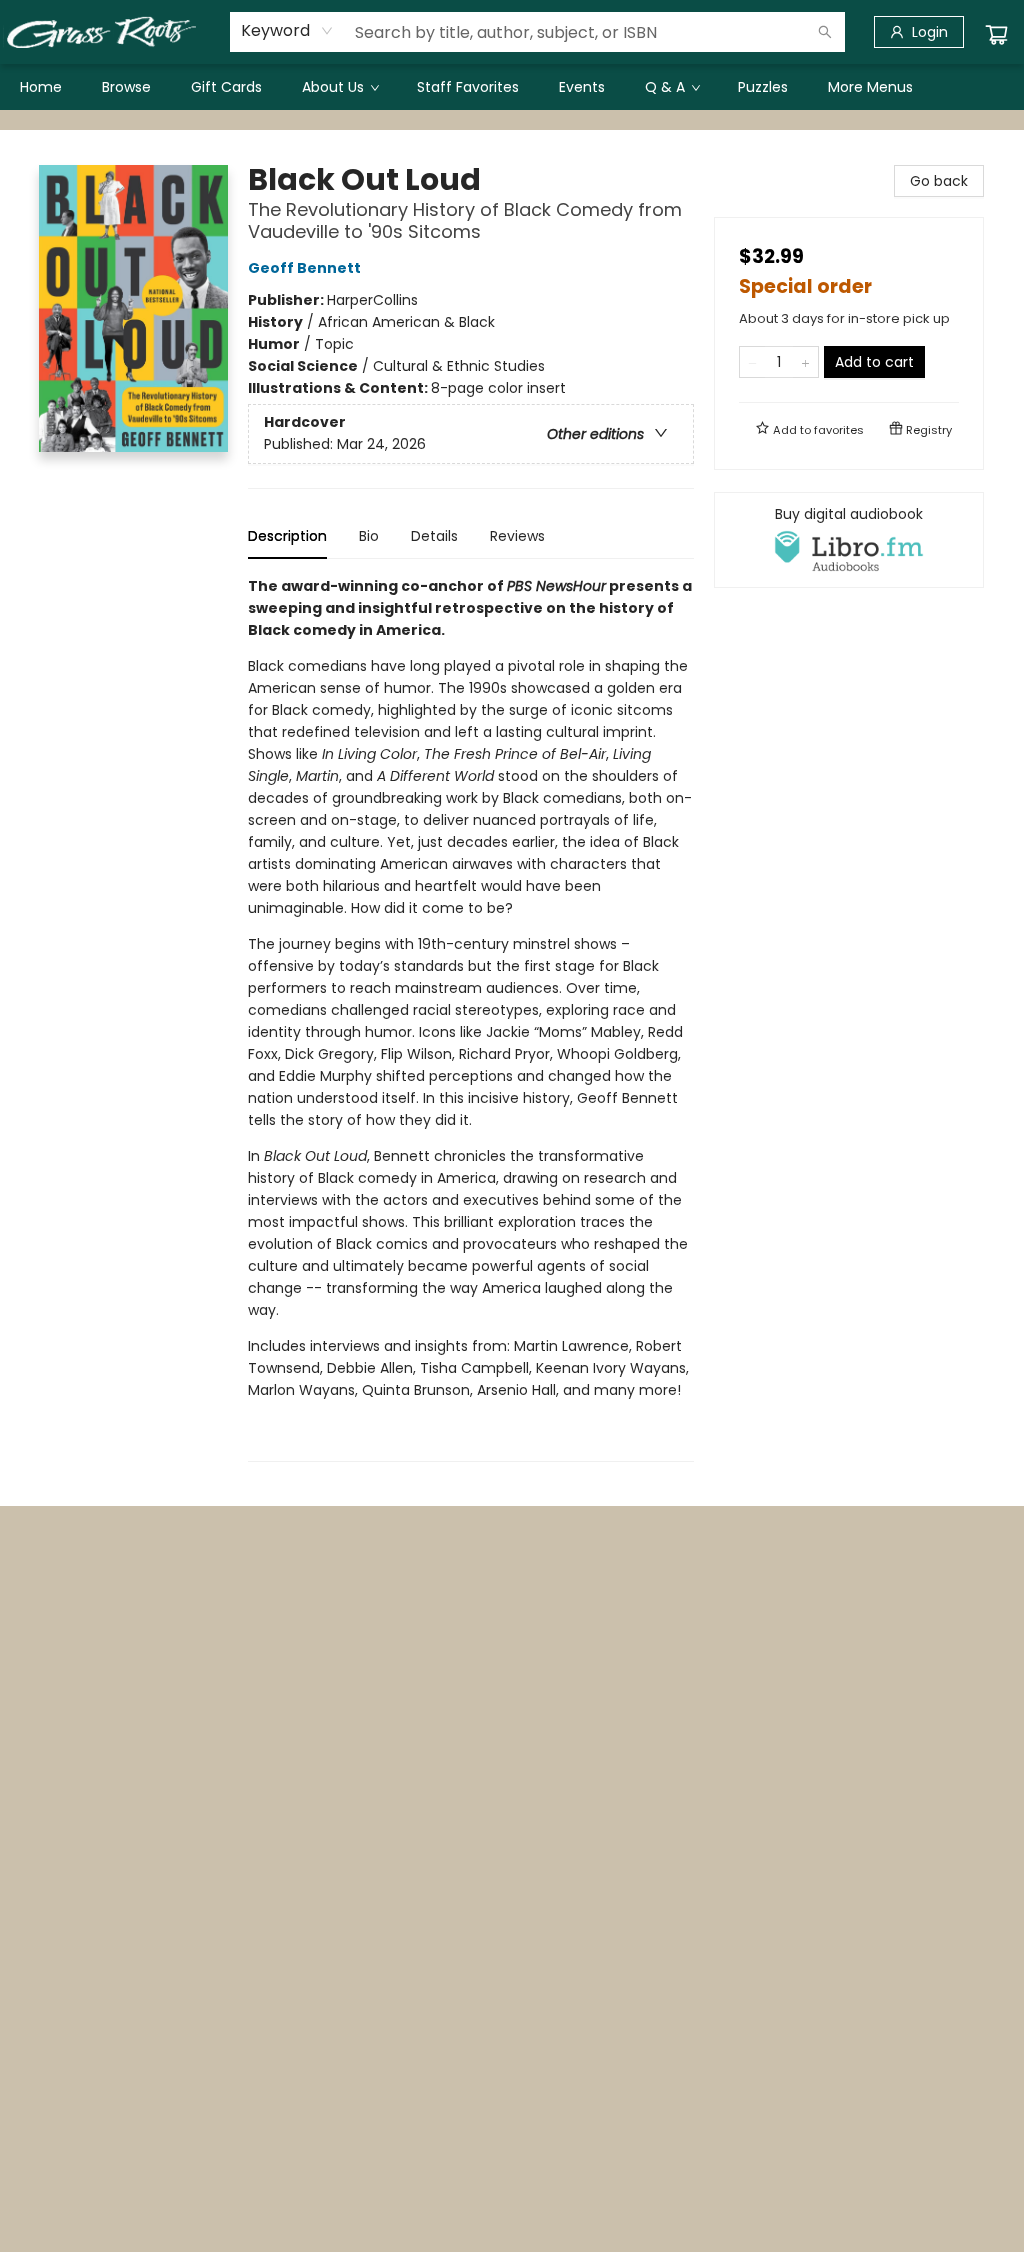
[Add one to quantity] (805, 362)
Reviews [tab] (517, 536)
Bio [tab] (369, 536)
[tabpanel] (471, 1018)
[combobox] (287, 31)
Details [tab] (434, 536)
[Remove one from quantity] (752, 362)
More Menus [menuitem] (870, 87)
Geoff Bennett (304, 268)
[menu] (512, 87)
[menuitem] (41, 87)
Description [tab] (287, 536)
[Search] (825, 32)
